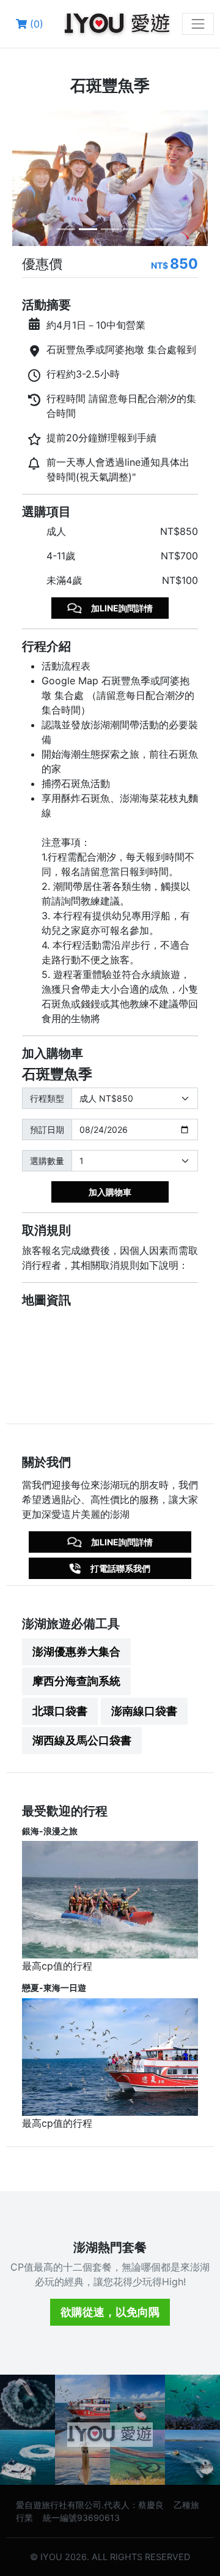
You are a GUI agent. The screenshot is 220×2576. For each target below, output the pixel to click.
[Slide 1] (66, 229)
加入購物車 (110, 1192)
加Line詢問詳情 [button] (122, 608)
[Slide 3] (110, 229)
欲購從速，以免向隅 (110, 2312)
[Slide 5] (154, 229)
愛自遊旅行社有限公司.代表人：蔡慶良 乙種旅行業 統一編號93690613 (108, 2511)
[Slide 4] (132, 229)
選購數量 (47, 1161)
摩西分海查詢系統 (76, 1681)
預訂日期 (47, 1129)
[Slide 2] (88, 229)
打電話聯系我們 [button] (120, 1568)
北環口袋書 (60, 1711)
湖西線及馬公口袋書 (82, 1740)
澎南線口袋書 (144, 1711)
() (35, 24)
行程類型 (47, 1098)
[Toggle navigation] (198, 24)
